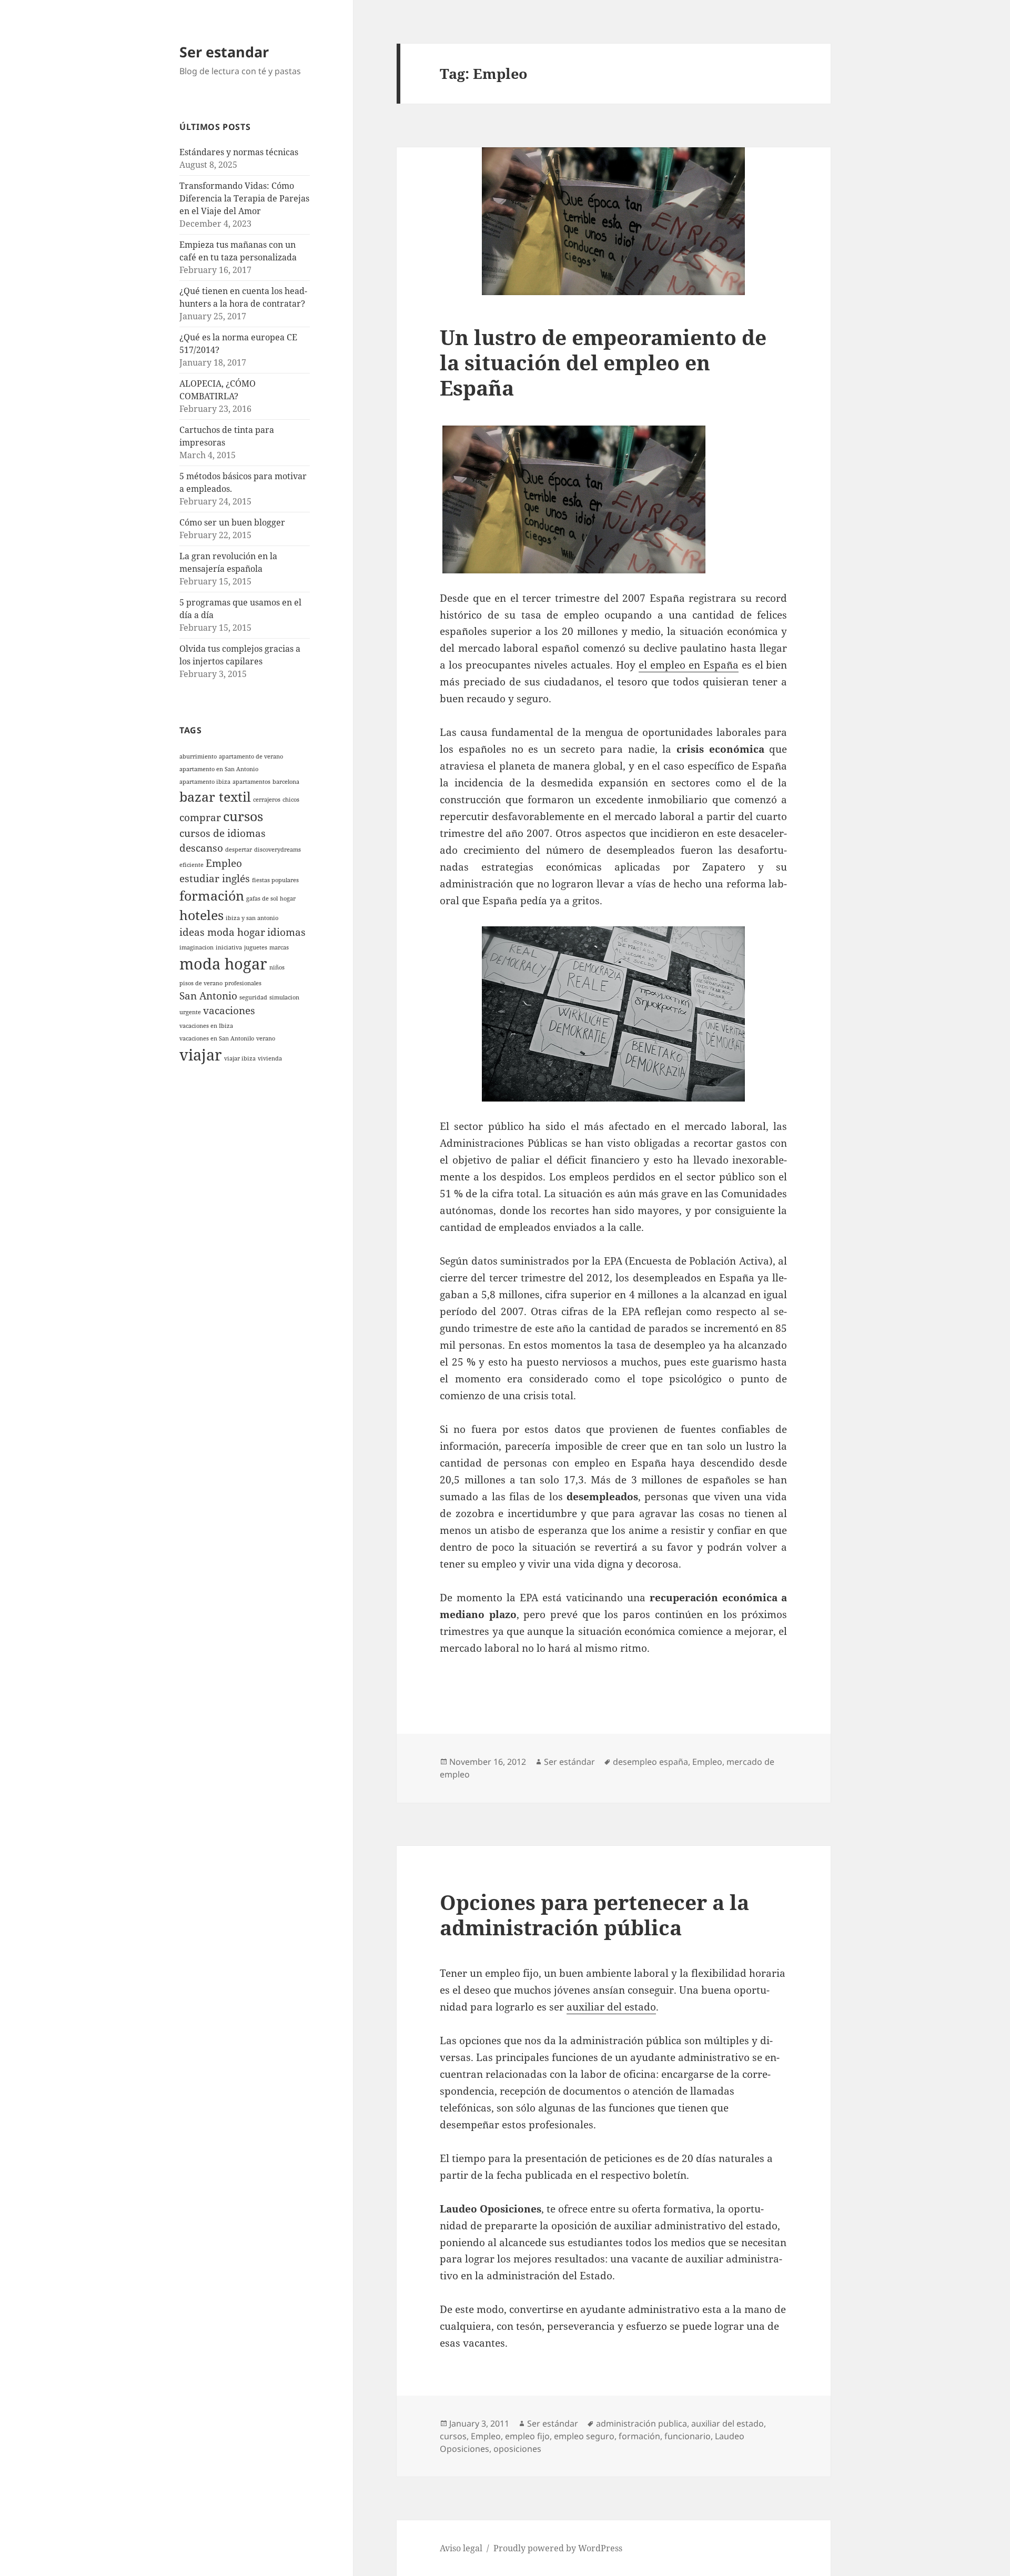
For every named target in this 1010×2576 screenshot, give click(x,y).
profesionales (243, 983)
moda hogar (223, 964)
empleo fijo (527, 2436)
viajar (201, 1055)
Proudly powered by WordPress (558, 2548)
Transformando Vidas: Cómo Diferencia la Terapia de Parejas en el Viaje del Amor (244, 198)
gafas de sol (262, 898)
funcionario (688, 2436)
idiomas (286, 932)
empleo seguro (584, 2436)
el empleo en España (689, 665)
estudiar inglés (215, 878)
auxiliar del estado (611, 2007)
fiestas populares (275, 880)
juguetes (256, 947)
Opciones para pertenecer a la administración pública (594, 1915)
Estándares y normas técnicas (239, 152)
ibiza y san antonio (252, 918)
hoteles (201, 915)
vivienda (270, 1058)
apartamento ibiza (205, 782)
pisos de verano (201, 983)
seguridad (253, 997)
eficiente (191, 865)
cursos (243, 816)
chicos (291, 800)
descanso (201, 848)
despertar (239, 850)
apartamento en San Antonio (219, 769)
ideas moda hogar (222, 932)
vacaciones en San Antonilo (217, 1038)
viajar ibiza (240, 1058)
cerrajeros (267, 800)
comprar (200, 817)
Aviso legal (461, 2548)
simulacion (284, 997)
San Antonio (208, 996)
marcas (279, 947)
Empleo (224, 863)
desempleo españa (650, 1762)
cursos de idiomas (223, 833)
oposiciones (517, 2449)
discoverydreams (277, 850)
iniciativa (229, 947)
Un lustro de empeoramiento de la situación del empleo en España (603, 362)
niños (277, 967)
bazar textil (215, 797)
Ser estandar (224, 52)
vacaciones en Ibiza (206, 1026)
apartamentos (251, 782)
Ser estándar (569, 1762)
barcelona (286, 782)
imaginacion (196, 947)
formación (212, 896)
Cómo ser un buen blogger (232, 522)
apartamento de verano (251, 756)
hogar (288, 898)
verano (266, 1038)
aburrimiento (198, 756)
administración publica (642, 2423)
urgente (190, 1012)
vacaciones (229, 1011)
